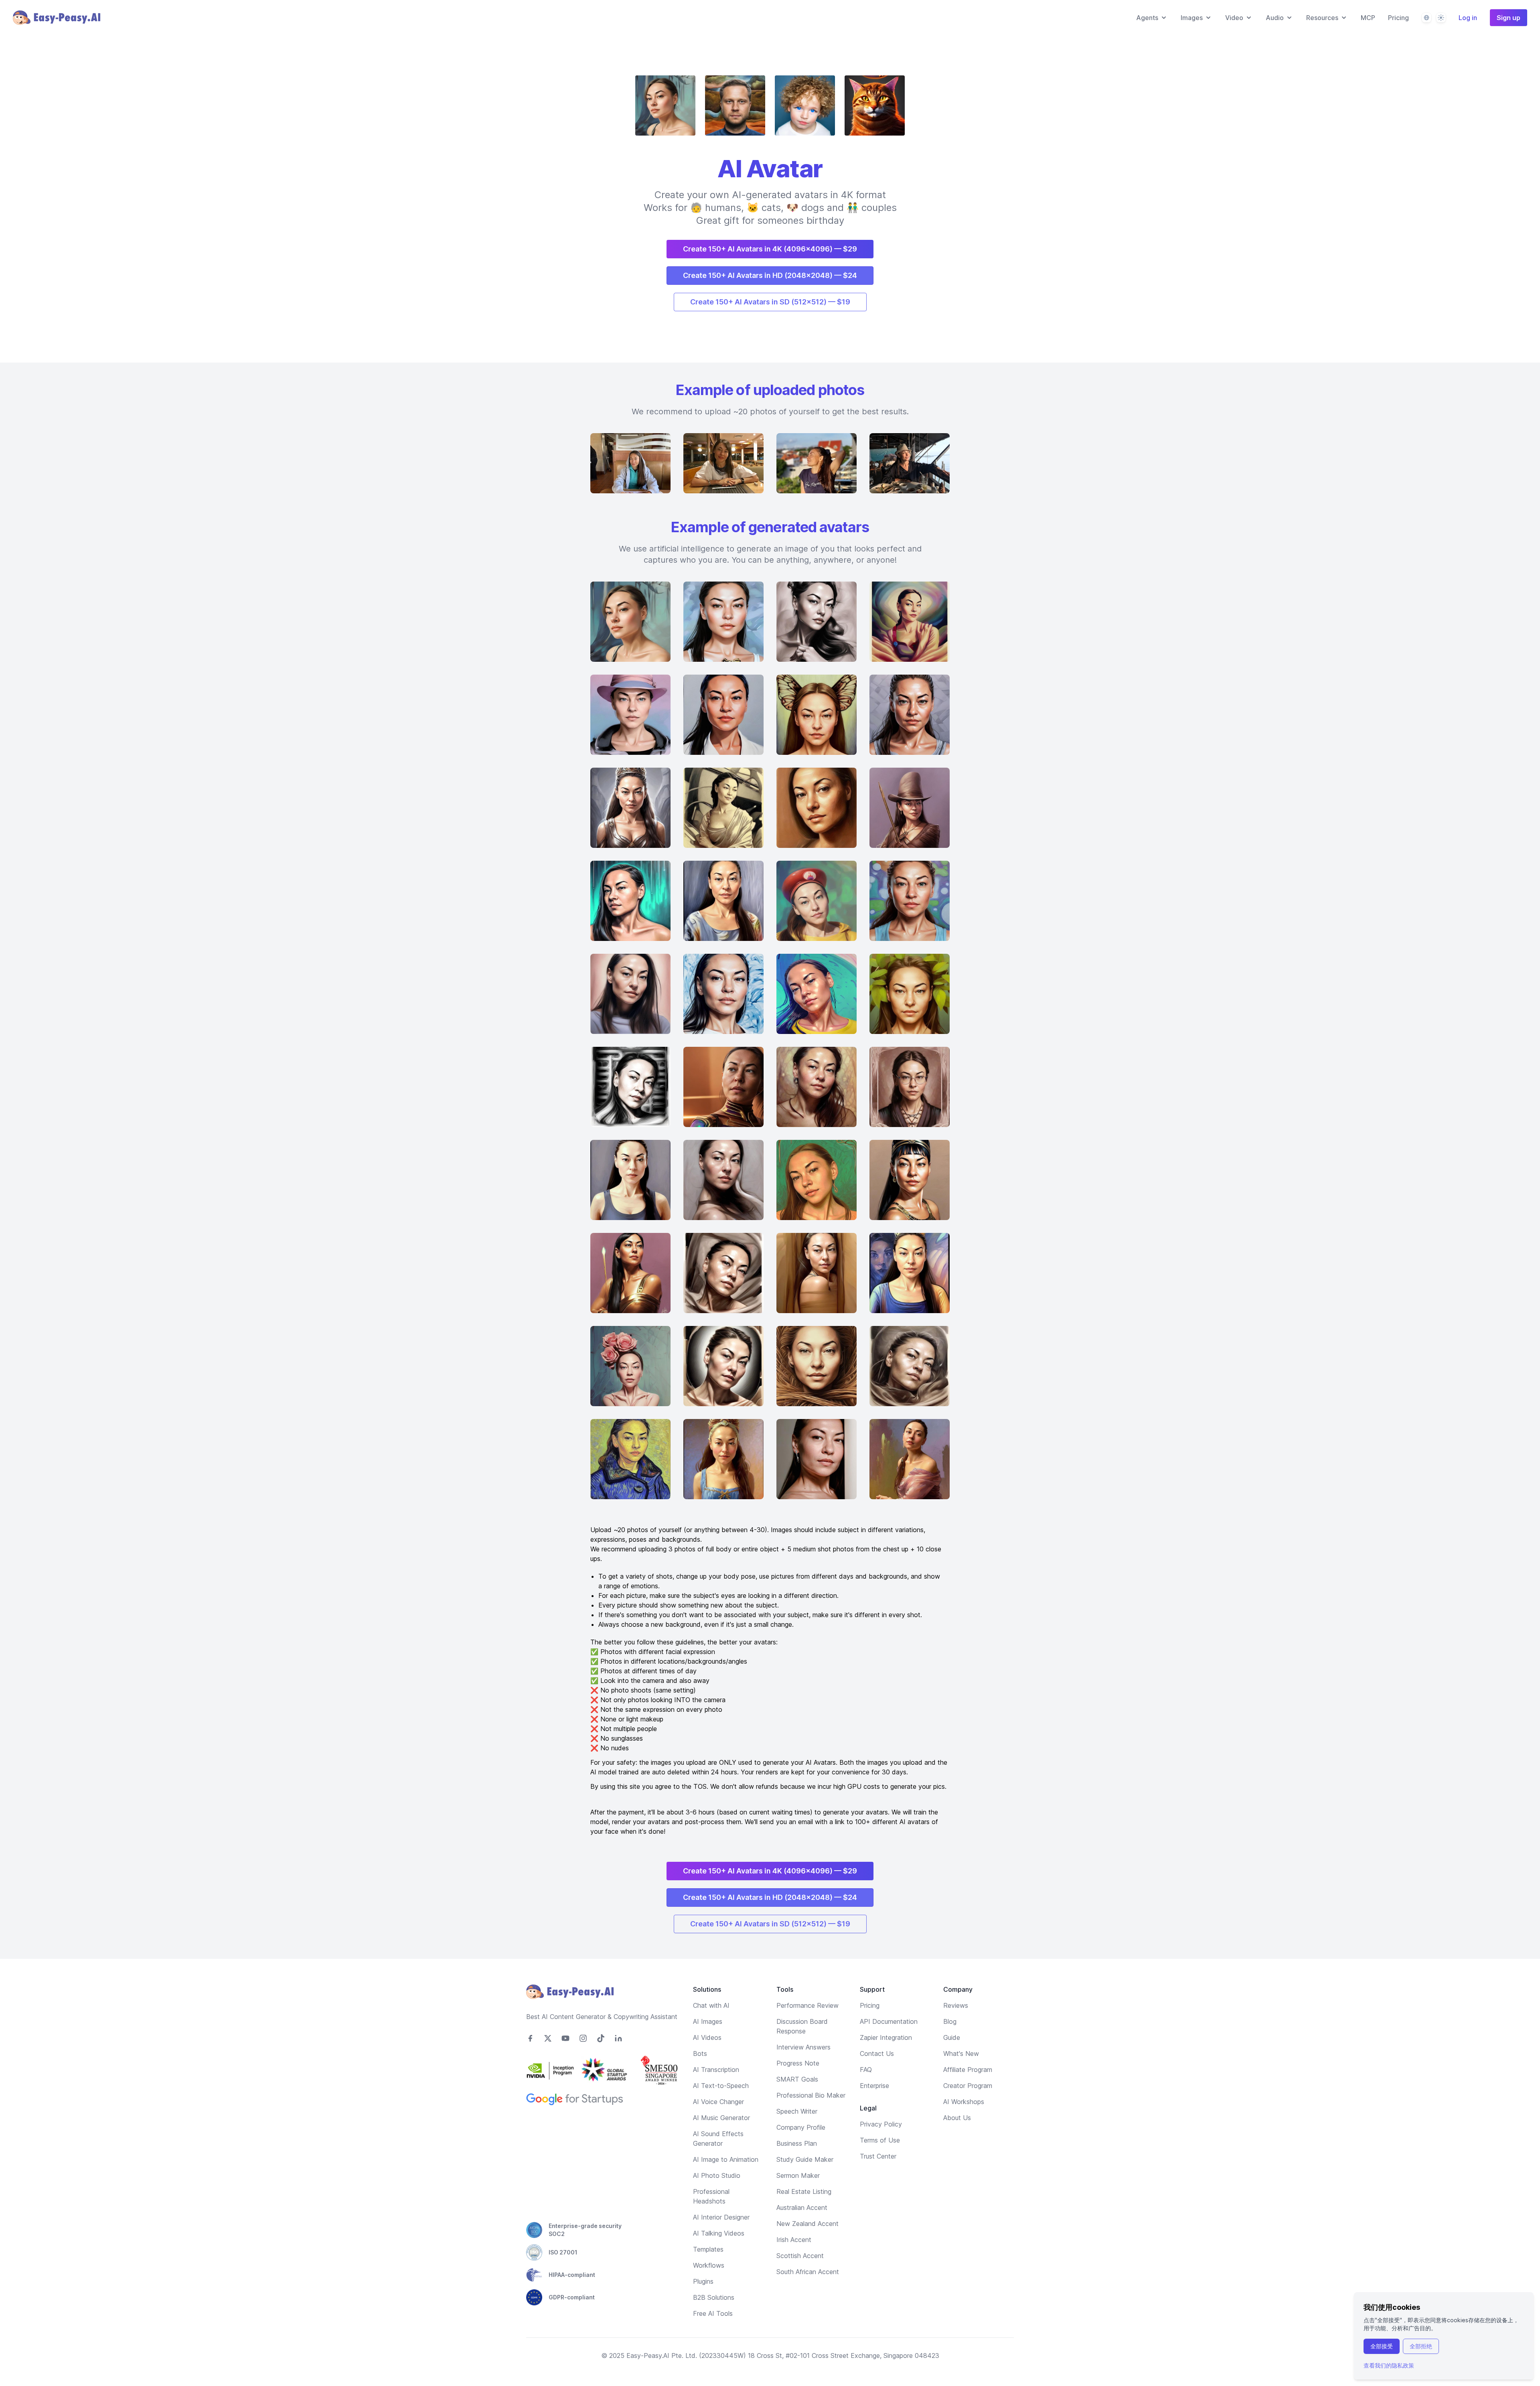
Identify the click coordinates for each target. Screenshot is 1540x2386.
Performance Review (807, 2005)
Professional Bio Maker (811, 2095)
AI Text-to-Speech (721, 2086)
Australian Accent (802, 2208)
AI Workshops (964, 2102)
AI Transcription (716, 2070)
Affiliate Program (968, 2070)
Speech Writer (797, 2111)
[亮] (1441, 18)
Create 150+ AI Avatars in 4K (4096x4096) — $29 (770, 249)
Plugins (703, 2281)
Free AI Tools (713, 2313)
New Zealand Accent (807, 2224)
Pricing (1398, 18)
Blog (950, 2021)
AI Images (708, 2021)
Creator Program (968, 2086)
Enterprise (874, 2086)
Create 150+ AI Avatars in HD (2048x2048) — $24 (770, 275)
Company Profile (801, 2127)
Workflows (709, 2265)
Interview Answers (803, 2047)
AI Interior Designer (721, 2217)
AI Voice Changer (718, 2102)
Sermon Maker (798, 2175)
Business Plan (797, 2143)
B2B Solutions (714, 2297)
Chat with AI (711, 2005)
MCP (1368, 18)
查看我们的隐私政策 (1389, 2365)
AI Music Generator (721, 2118)
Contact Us (877, 2054)
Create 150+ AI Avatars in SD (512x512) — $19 (770, 302)
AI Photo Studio (717, 2175)
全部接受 (1382, 2346)
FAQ (866, 2070)
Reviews (956, 2005)
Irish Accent (794, 2240)
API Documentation (889, 2021)
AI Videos (707, 2037)
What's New (961, 2054)
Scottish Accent (800, 2256)
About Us (957, 2118)
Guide (952, 2037)
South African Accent (808, 2272)
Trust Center (878, 2156)
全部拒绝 (1421, 2346)
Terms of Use (880, 2140)
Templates (708, 2249)
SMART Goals (797, 2079)
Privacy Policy (881, 2124)
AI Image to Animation (726, 2159)
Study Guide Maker (805, 2159)
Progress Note (798, 2063)
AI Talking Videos (719, 2233)
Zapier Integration (886, 2037)
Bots (700, 2054)
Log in (1468, 18)
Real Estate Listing (804, 2191)
